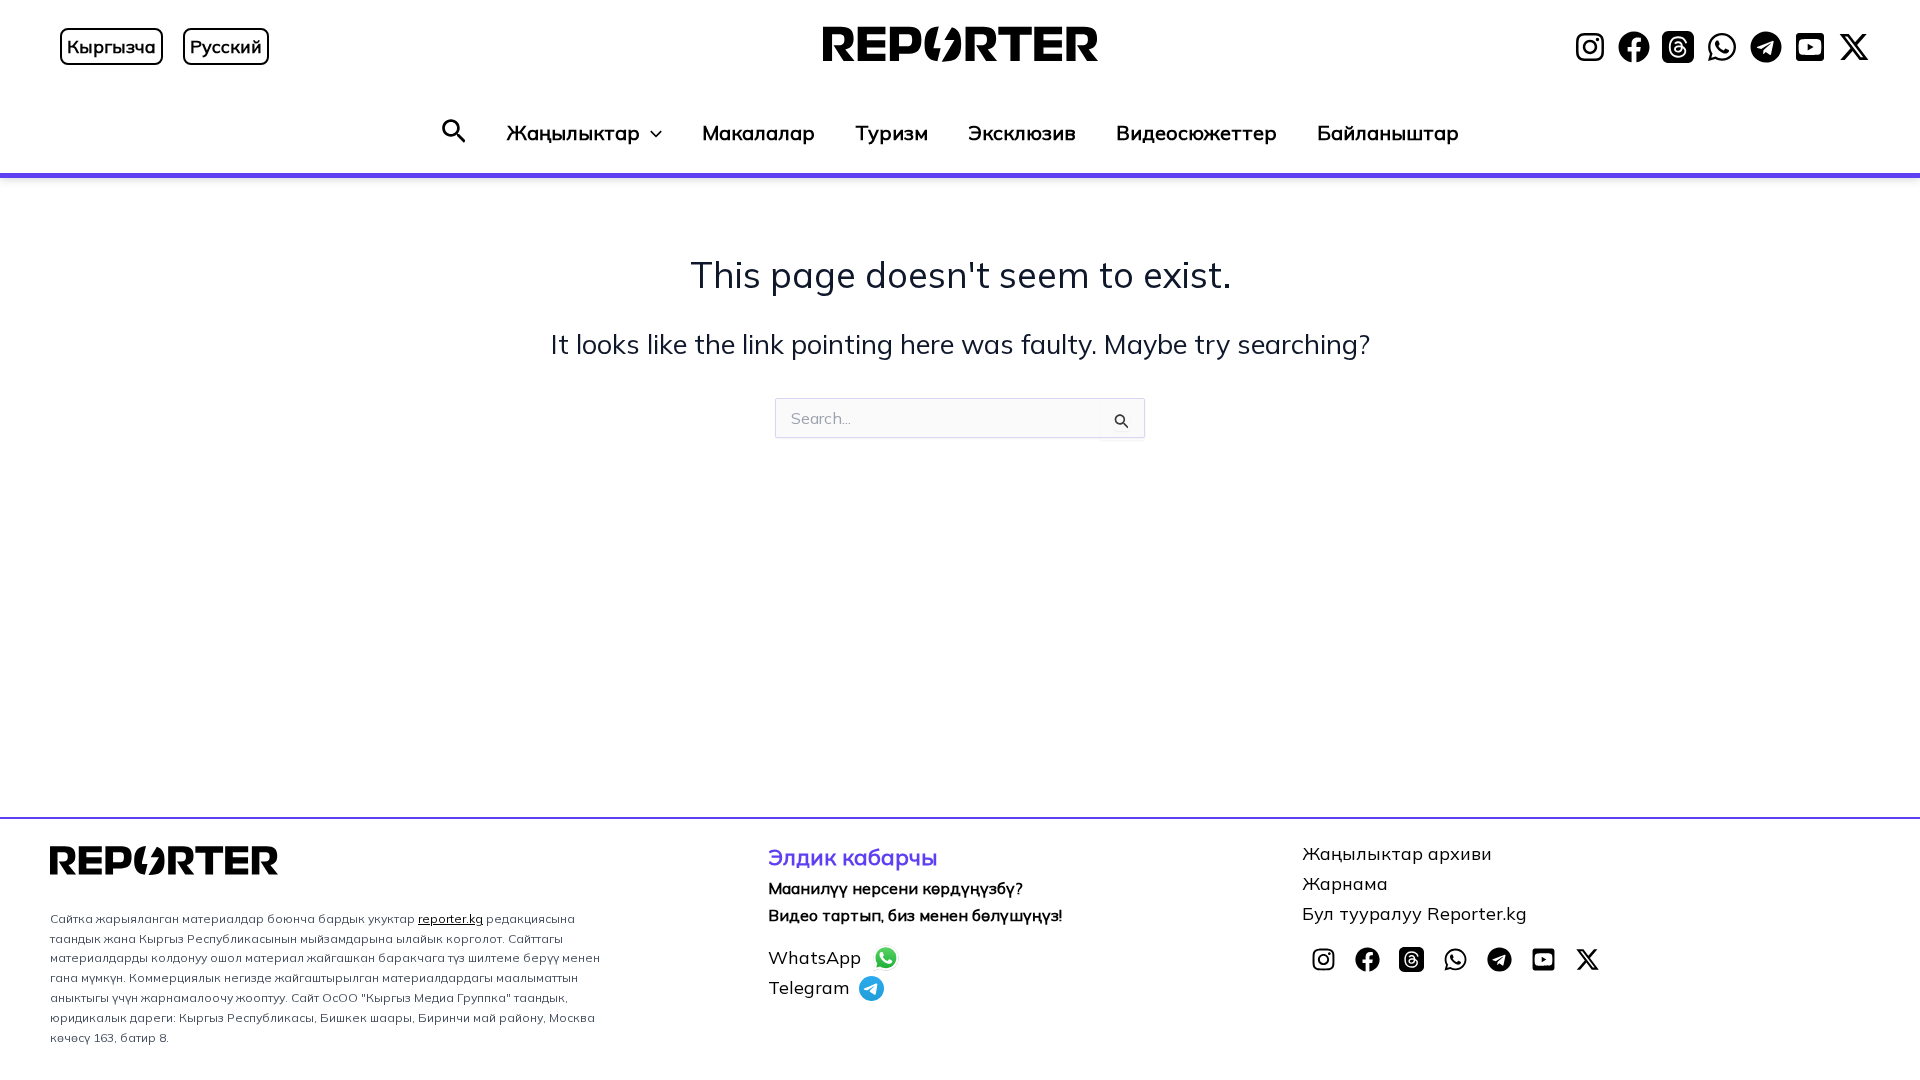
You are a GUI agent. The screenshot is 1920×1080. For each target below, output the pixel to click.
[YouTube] (1810, 47)
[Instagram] (1590, 47)
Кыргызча (111, 46)
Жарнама (1345, 883)
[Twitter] (1854, 47)
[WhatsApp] (1722, 47)
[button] (454, 132)
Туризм (891, 132)
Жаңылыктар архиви (1397, 853)
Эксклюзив (1022, 132)
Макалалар (758, 132)
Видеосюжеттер (1196, 132)
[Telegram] (1766, 47)
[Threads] (1678, 47)
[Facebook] (1634, 47)
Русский (226, 46)
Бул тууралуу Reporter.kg (1414, 913)
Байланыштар (1388, 132)
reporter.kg (450, 918)
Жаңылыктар (573, 132)
